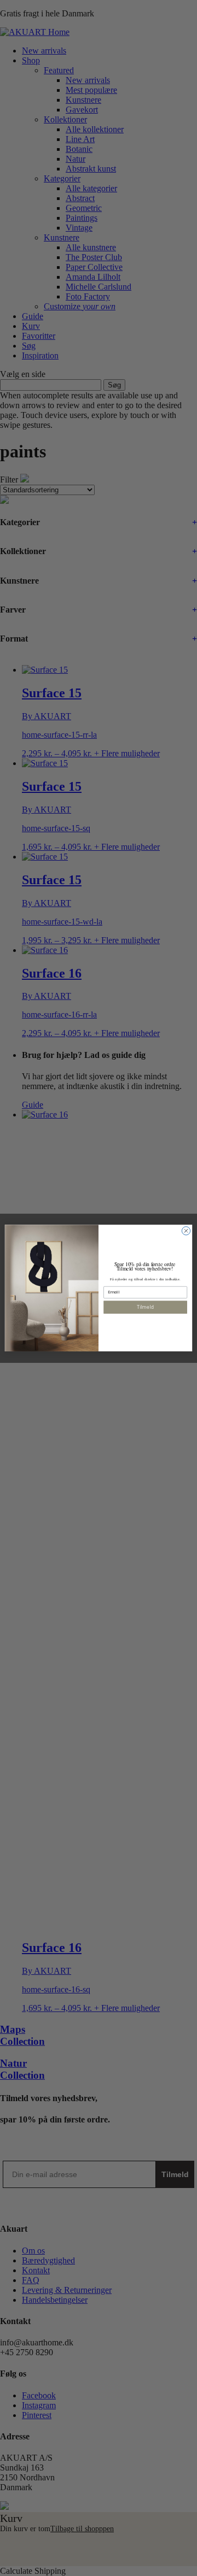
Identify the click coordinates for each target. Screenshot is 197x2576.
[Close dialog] (186, 1231)
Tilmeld (146, 1307)
